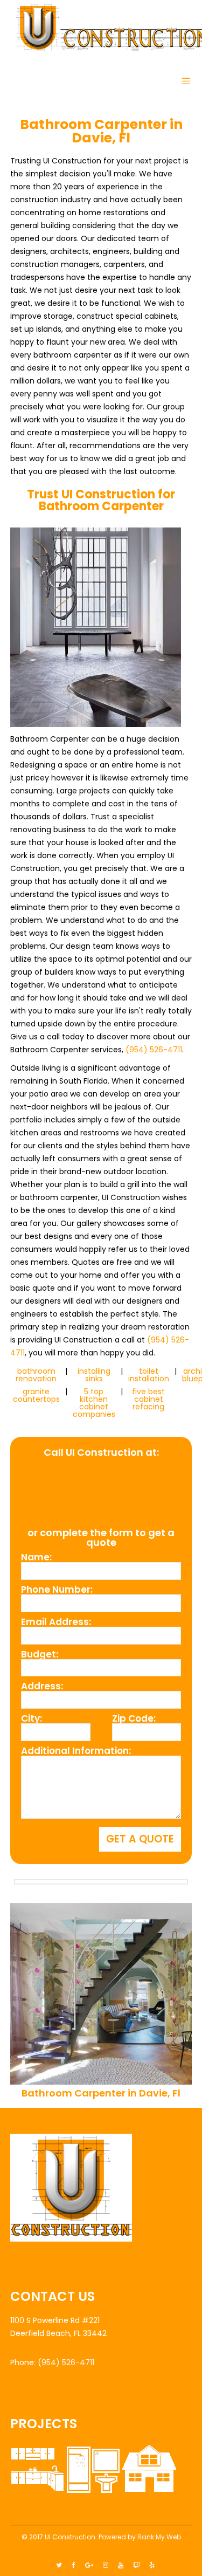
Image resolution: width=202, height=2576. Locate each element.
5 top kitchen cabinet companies (94, 1403)
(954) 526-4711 (154, 1050)
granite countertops (36, 1395)
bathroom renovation (36, 1375)
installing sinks (94, 1375)
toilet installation (149, 1375)
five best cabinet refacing (148, 1399)
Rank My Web (159, 2537)
